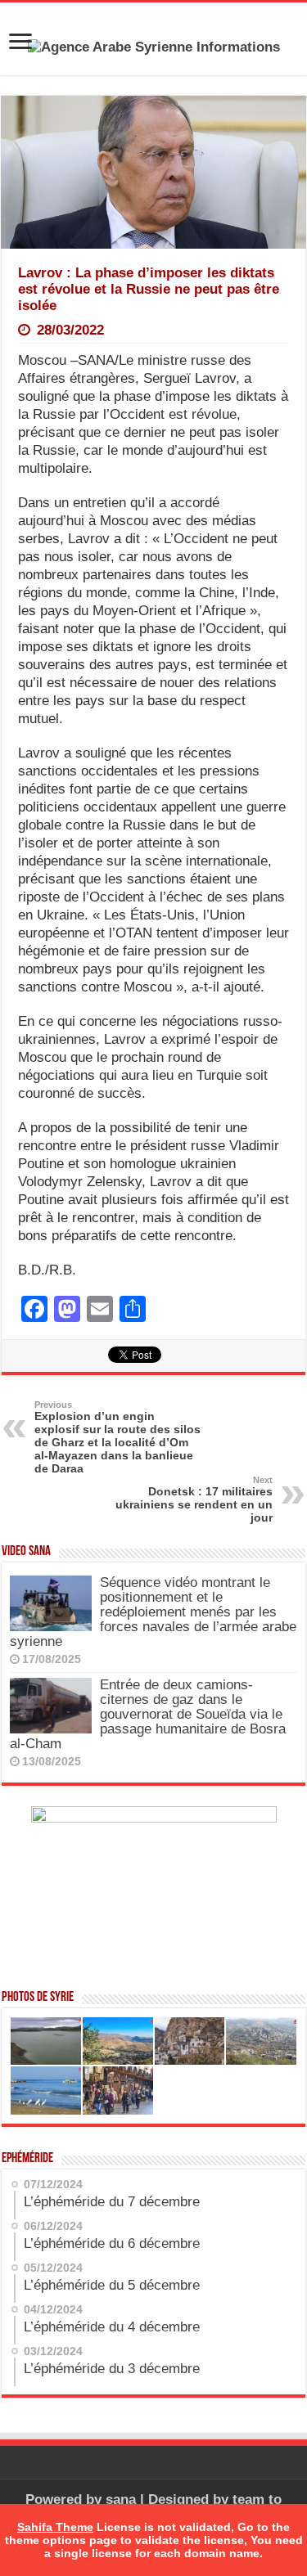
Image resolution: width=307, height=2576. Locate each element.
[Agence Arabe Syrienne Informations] (154, 46)
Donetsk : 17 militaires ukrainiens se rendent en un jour (194, 1499)
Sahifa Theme (55, 2527)
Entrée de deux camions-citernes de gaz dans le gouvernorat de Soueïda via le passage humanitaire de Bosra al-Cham (148, 1714)
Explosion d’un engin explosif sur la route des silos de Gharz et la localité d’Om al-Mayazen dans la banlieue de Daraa (117, 1437)
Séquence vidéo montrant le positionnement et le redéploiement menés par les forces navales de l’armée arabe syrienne (153, 1612)
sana (121, 2500)
